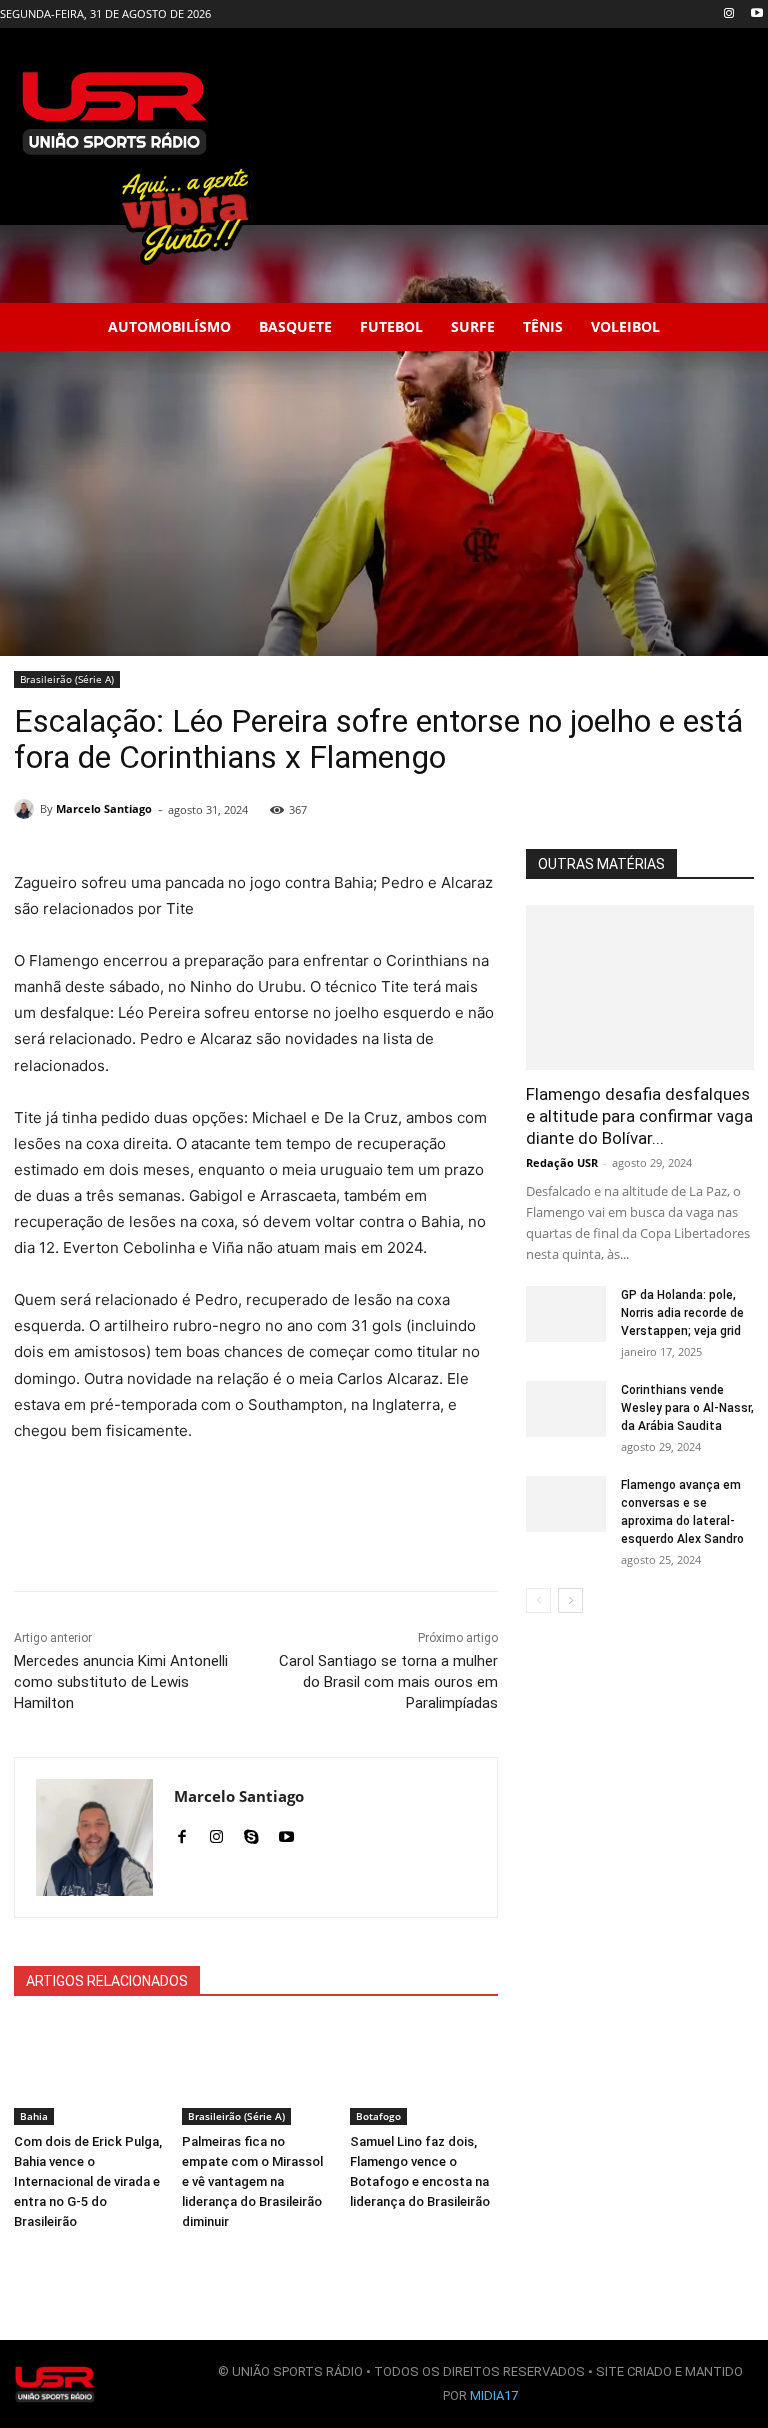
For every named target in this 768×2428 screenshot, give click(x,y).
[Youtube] (756, 14)
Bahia (34, 2116)
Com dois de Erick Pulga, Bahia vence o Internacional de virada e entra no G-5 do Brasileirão (88, 2181)
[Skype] (251, 1832)
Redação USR (562, 1162)
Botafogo (378, 2116)
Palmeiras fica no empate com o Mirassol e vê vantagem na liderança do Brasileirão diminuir (252, 2181)
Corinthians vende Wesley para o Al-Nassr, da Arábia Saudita (687, 1408)
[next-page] (570, 1600)
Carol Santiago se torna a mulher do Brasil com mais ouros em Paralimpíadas (388, 1682)
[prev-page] (538, 1600)
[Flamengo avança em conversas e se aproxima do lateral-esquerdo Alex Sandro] (566, 1504)
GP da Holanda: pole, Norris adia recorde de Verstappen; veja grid (682, 1313)
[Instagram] (728, 14)
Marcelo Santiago (104, 808)
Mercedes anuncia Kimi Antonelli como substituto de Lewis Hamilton (121, 1682)
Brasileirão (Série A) (67, 679)
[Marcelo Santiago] (27, 809)
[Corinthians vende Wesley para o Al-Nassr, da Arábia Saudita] (566, 1409)
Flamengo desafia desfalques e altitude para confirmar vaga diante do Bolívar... (639, 1116)
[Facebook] (181, 1832)
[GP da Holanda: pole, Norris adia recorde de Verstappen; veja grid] (566, 1312)
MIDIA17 (494, 2395)
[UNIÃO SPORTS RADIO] (55, 2384)
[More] (444, 1541)
